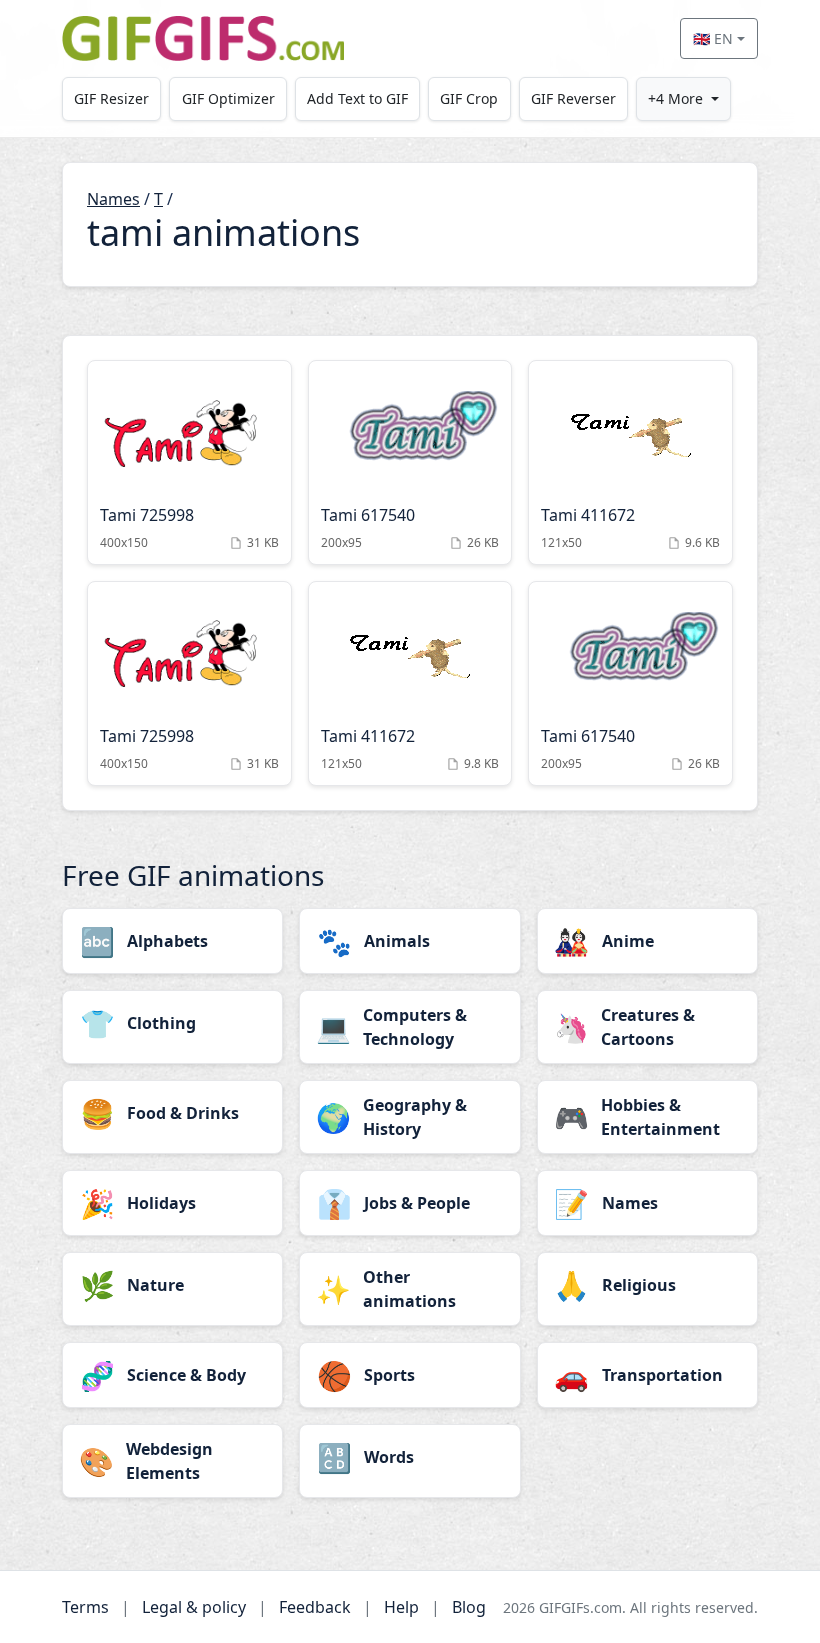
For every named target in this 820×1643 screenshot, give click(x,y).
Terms (85, 1607)
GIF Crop (469, 98)
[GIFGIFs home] (203, 38)
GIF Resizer (111, 98)
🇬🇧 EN (713, 38)
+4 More (675, 98)
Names (113, 199)
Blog (469, 1607)
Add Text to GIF (357, 98)
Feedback (315, 1607)
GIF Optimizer (228, 98)
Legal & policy (194, 1607)
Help (401, 1607)
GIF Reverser (573, 98)
